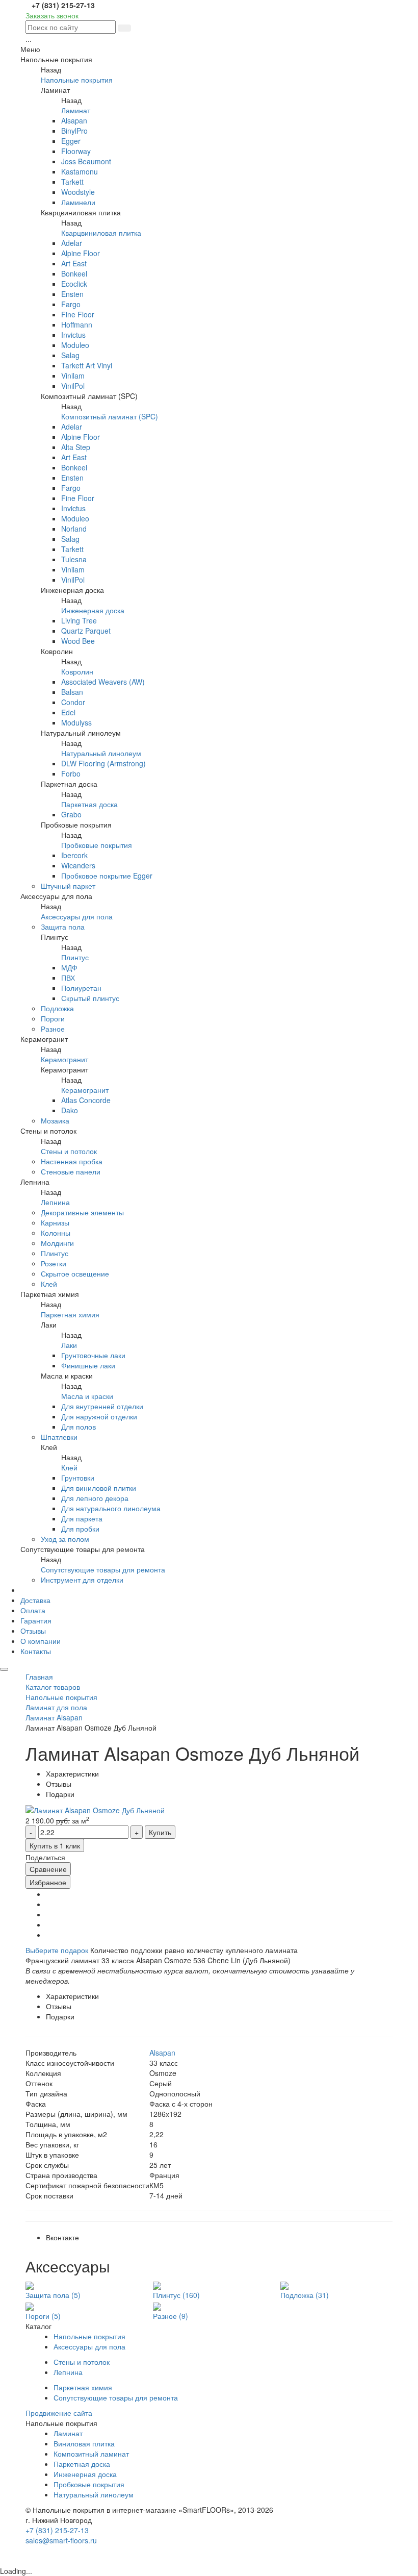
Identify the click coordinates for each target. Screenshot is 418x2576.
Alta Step (76, 447)
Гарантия (36, 1620)
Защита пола (63, 927)
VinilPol (73, 386)
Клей (49, 1284)
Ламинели (78, 202)
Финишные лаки (88, 1365)
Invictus (73, 335)
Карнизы (55, 1222)
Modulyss (76, 722)
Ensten (72, 294)
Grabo (71, 814)
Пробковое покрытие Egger (107, 876)
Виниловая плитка (84, 2443)
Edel (68, 712)
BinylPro (74, 131)
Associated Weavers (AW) (103, 682)
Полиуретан (81, 988)
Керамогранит (64, 1059)
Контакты (36, 1651)
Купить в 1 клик (55, 1845)
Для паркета (82, 1518)
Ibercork (74, 855)
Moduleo (75, 345)
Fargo (71, 304)
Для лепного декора (95, 1498)
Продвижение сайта (59, 2413)
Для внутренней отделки (102, 1406)
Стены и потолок (69, 1151)
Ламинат (76, 110)
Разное (53, 1029)
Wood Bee (78, 641)
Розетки (54, 1263)
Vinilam (73, 376)
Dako (70, 1110)
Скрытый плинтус (90, 998)
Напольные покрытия (77, 80)
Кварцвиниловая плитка (101, 233)
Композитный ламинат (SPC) (110, 416)
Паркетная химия (70, 1314)
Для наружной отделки (99, 1416)
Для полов (79, 1427)
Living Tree (79, 620)
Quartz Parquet (86, 631)
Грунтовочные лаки (93, 1355)
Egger (71, 141)
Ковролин (77, 671)
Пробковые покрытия (97, 845)
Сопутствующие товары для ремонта (103, 1569)
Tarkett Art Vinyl (87, 365)
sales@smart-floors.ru (61, 2540)
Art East (74, 263)
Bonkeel (74, 273)
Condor (73, 702)
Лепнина (55, 1202)
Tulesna (74, 559)
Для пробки (80, 1529)
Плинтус (75, 957)
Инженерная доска (93, 610)
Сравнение (48, 1869)
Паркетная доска (89, 804)
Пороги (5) (43, 2316)
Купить (160, 1832)
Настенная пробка (72, 1161)
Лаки (69, 1345)
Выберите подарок (57, 1950)
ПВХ (68, 978)
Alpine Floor (81, 253)
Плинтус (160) (176, 2295)
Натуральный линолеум (101, 753)
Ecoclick (74, 284)
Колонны (56, 1233)
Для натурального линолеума (111, 1508)
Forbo (71, 773)
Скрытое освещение (75, 1273)
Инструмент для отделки (82, 1580)
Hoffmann (77, 324)
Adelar (72, 243)
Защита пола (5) (53, 2295)
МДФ (69, 967)
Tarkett (72, 182)
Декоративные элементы (82, 1212)
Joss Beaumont (86, 161)
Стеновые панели (71, 1171)
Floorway (76, 151)
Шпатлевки (59, 1437)
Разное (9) (171, 2316)
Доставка (35, 1600)
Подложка (57, 1008)
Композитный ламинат (91, 2454)
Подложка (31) (305, 2295)
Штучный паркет (68, 886)
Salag (70, 355)
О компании (41, 1641)
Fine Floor (78, 314)
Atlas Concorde (86, 1100)
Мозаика (55, 1120)
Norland (74, 529)
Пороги (53, 1018)
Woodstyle (78, 192)
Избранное (48, 1882)
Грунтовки (78, 1478)
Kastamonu (80, 171)
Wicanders (78, 865)
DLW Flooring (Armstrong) (103, 763)
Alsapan (74, 120)
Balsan (72, 692)
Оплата (33, 1610)
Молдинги (57, 1243)
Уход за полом (65, 1539)
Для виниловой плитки (99, 1488)
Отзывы (33, 1631)
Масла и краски (87, 1396)
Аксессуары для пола (77, 916)
